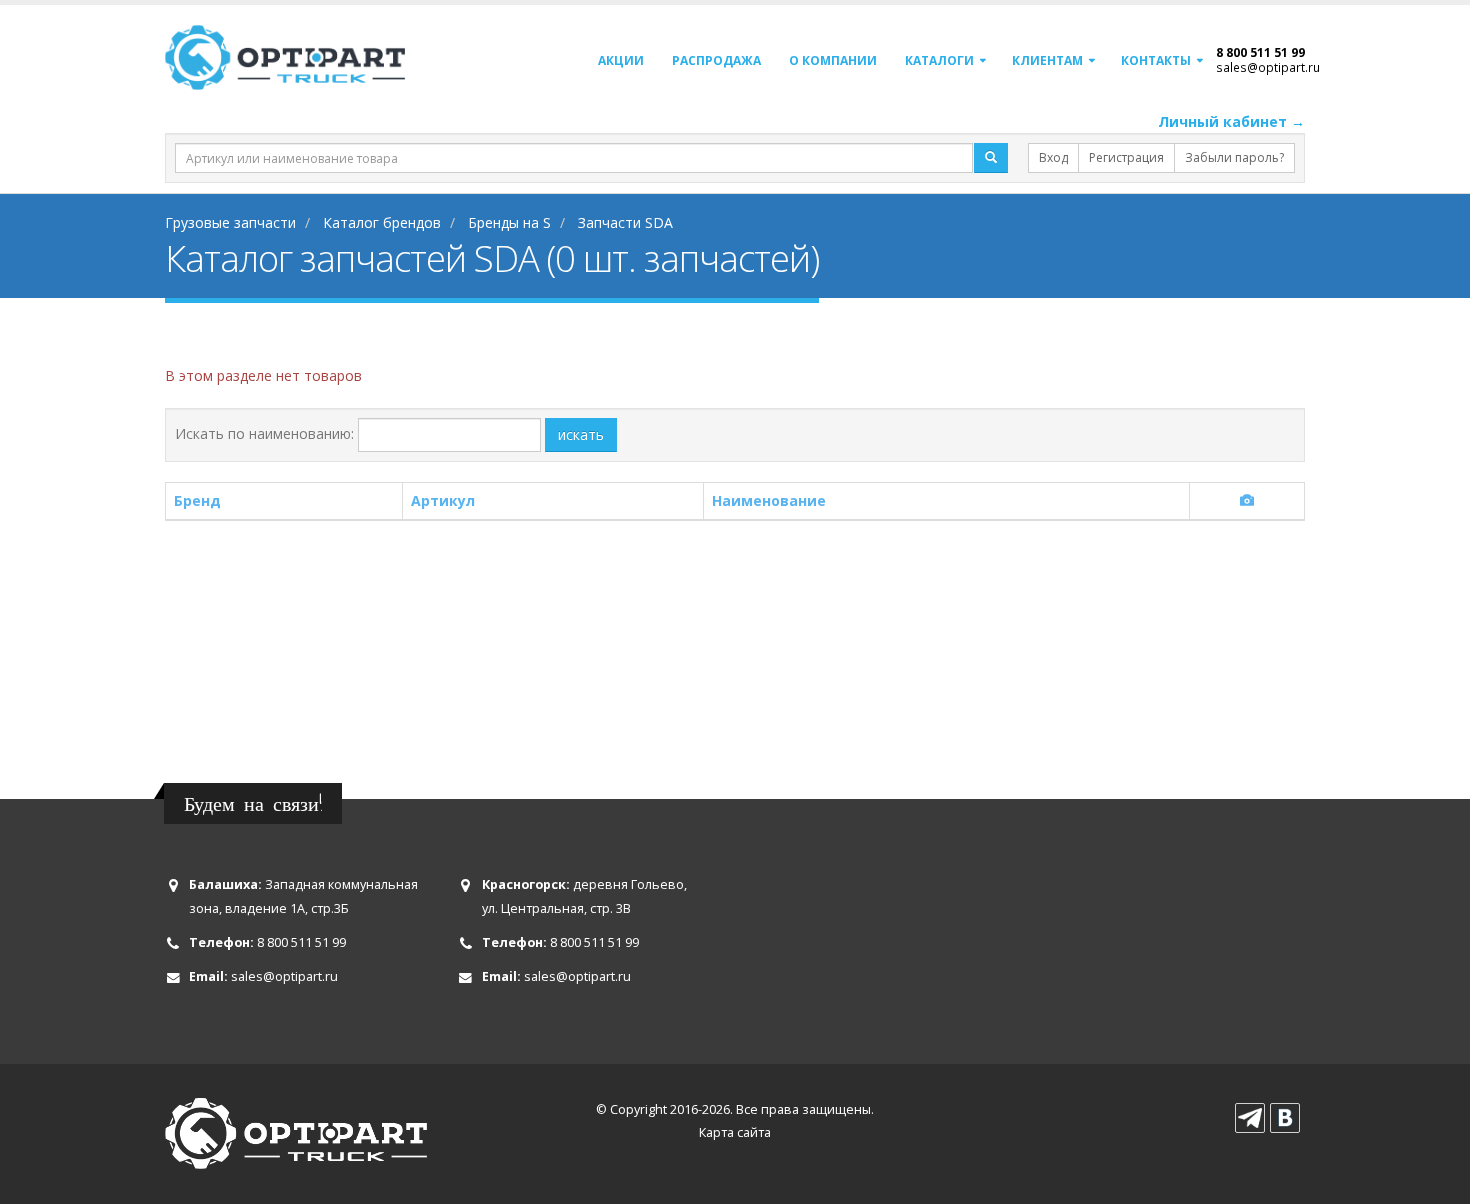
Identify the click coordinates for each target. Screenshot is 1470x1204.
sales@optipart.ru (1268, 67)
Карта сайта (735, 1132)
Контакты (1156, 60)
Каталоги (939, 60)
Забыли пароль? (1234, 157)
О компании (833, 60)
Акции (621, 60)
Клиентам (1047, 60)
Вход (1053, 157)
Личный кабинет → (1231, 121)
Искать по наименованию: (264, 433)
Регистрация (1126, 157)
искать (581, 434)
